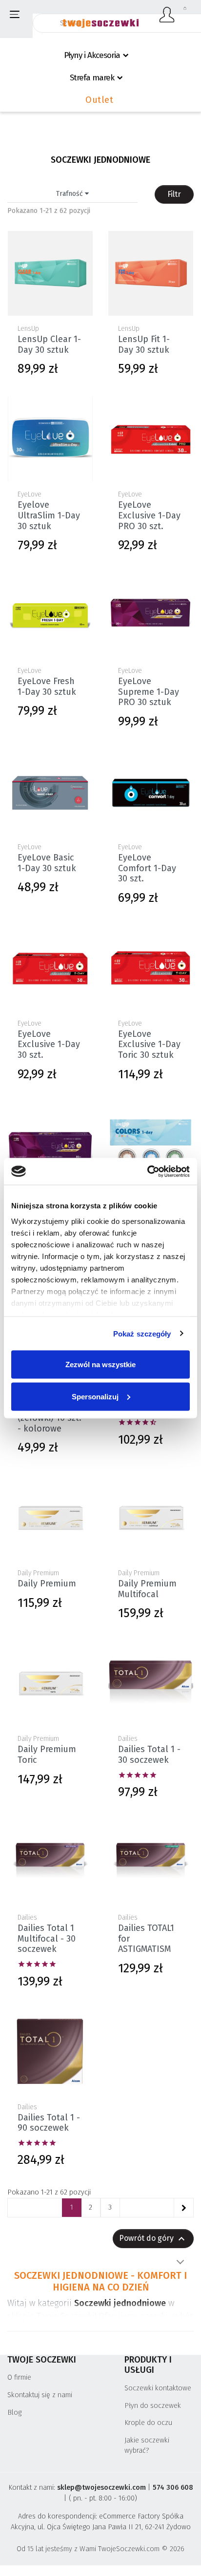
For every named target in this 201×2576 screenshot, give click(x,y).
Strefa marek (92, 78)
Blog (14, 2413)
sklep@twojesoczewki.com (101, 2488)
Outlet (99, 100)
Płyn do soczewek (153, 2406)
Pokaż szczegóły (142, 1333)
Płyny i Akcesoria (92, 55)
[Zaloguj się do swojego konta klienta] (167, 15)
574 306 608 (173, 2488)
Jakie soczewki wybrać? (147, 2446)
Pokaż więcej (180, 2262)
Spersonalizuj (95, 1396)
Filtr (174, 194)
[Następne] (183, 2208)
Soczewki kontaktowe (158, 2388)
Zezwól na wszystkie (100, 1364)
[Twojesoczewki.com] (100, 18)
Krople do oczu (148, 2423)
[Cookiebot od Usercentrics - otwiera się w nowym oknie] (147, 1171)
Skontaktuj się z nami (40, 2395)
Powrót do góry (153, 2239)
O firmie (19, 2377)
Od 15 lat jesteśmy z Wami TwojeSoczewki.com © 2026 (100, 2549)
